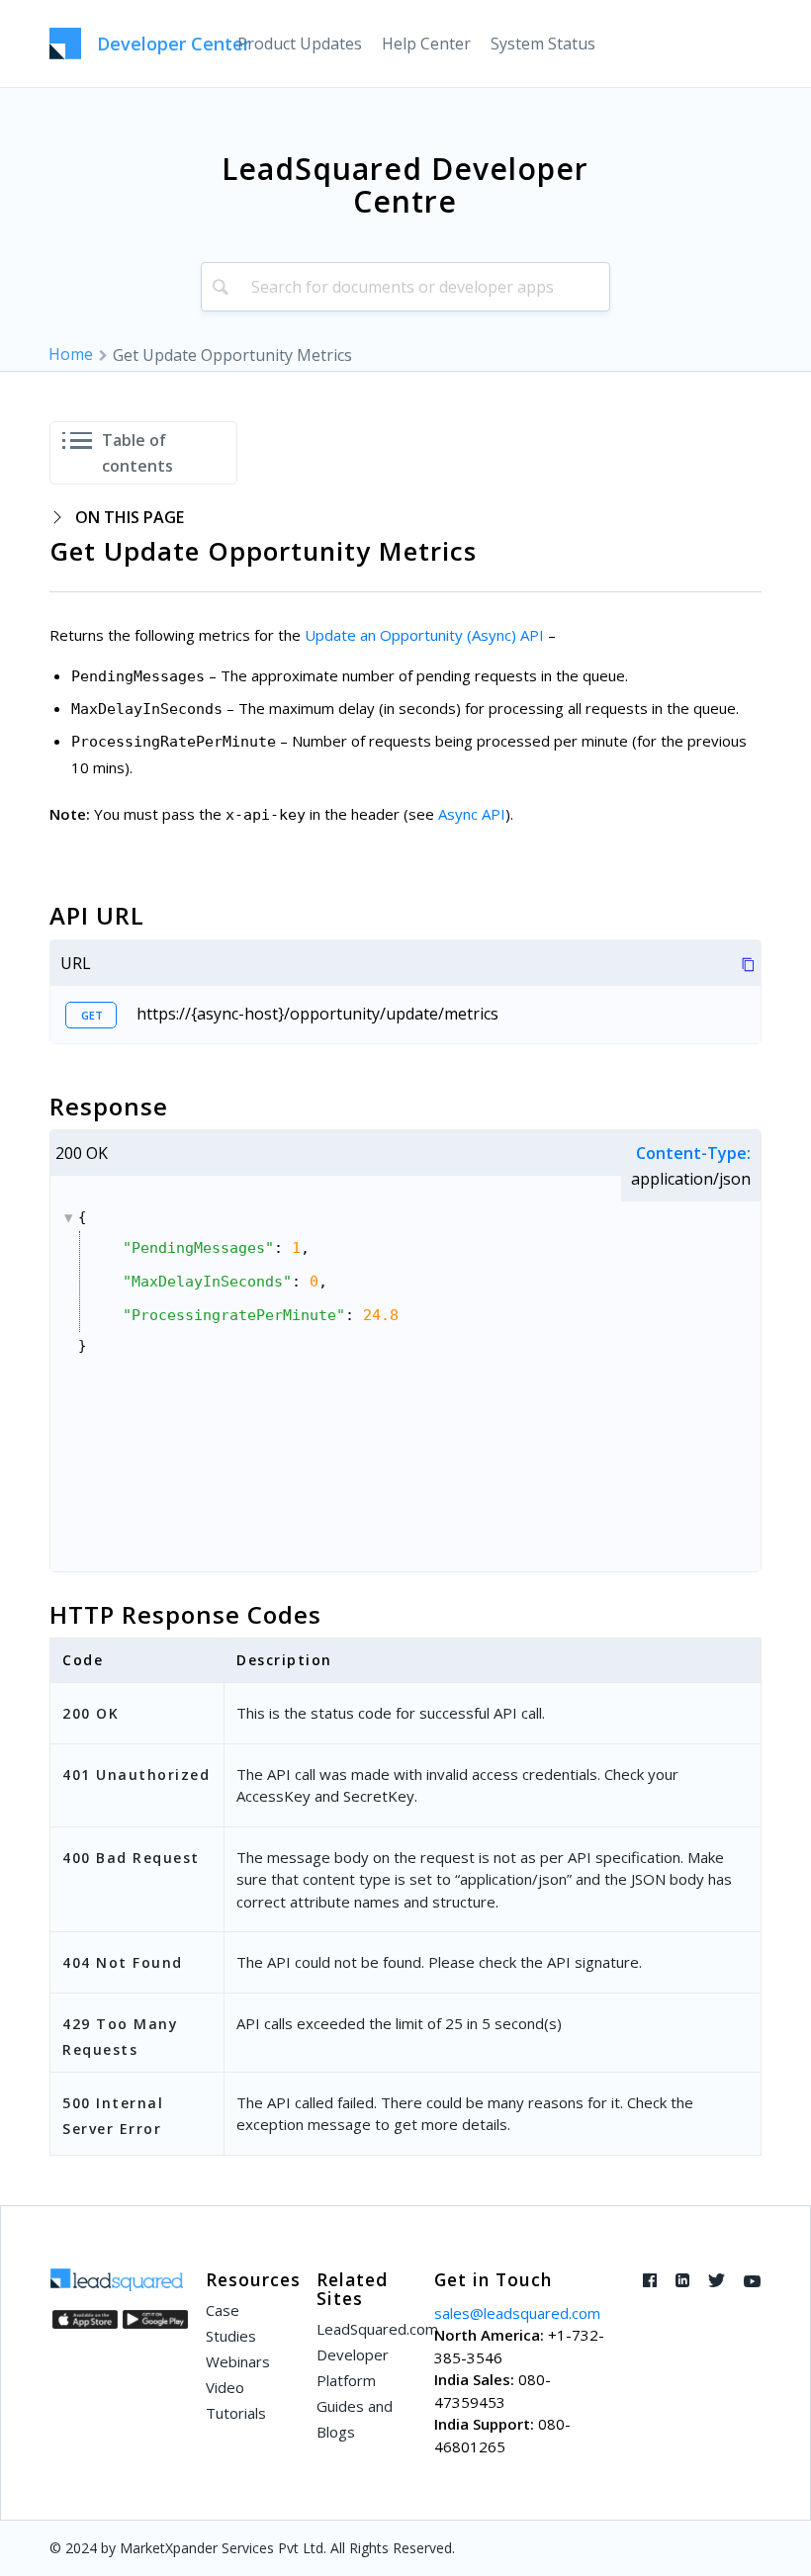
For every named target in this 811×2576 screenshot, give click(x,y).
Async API (472, 814)
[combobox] (406, 287)
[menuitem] (300, 44)
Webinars (238, 2361)
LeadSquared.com (364, 2329)
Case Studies (231, 2323)
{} (238, 1282)
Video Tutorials (236, 2400)
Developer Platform (353, 2367)
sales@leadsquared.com (517, 2313)
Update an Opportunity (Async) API (424, 635)
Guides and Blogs (355, 2419)
